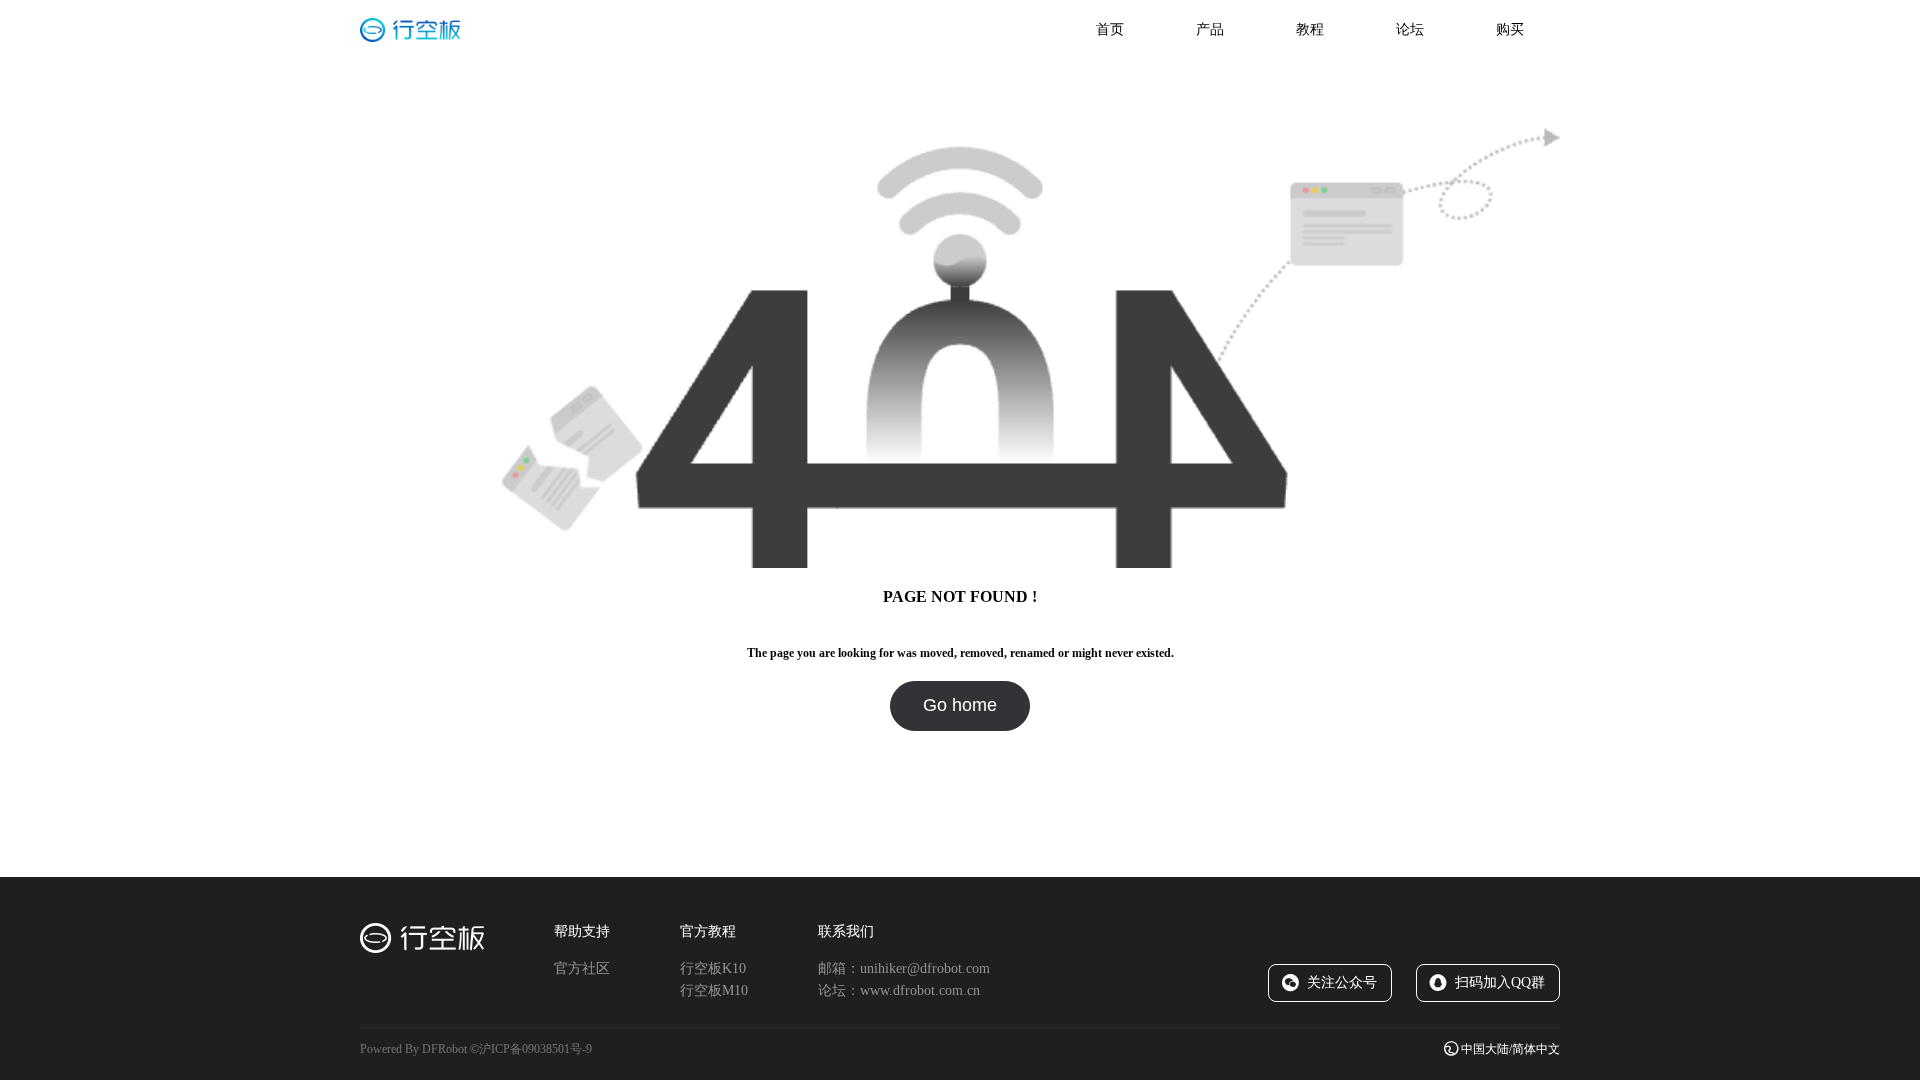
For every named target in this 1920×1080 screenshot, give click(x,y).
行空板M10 (714, 990)
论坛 (1410, 29)
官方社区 (582, 968)
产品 (1210, 29)
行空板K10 (713, 968)
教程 (1310, 29)
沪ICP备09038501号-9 (535, 1049)
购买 (1510, 29)
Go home (960, 705)
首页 (1110, 29)
